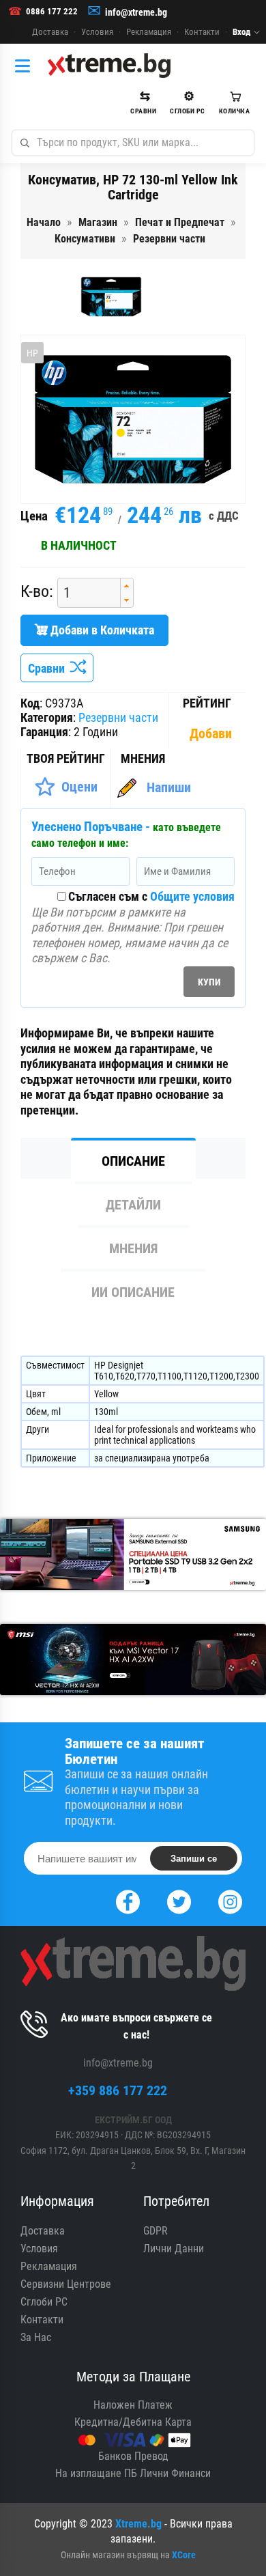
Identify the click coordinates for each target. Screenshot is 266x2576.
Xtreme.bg (138, 2524)
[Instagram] (230, 1900)
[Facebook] (128, 1900)
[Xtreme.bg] (109, 66)
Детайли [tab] (133, 1205)
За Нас (36, 2337)
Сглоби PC (44, 2302)
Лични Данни (174, 2249)
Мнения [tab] (133, 1248)
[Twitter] (179, 1900)
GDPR (156, 2231)
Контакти (202, 32)
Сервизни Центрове (66, 2284)
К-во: (37, 592)
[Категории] (26, 66)
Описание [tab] (133, 1161)
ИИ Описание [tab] (133, 1292)
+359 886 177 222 (118, 2090)
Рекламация (149, 32)
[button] (127, 586)
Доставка (50, 32)
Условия (97, 32)
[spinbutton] (84, 593)
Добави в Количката (101, 630)
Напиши (169, 787)
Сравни (49, 668)
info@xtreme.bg (136, 12)
